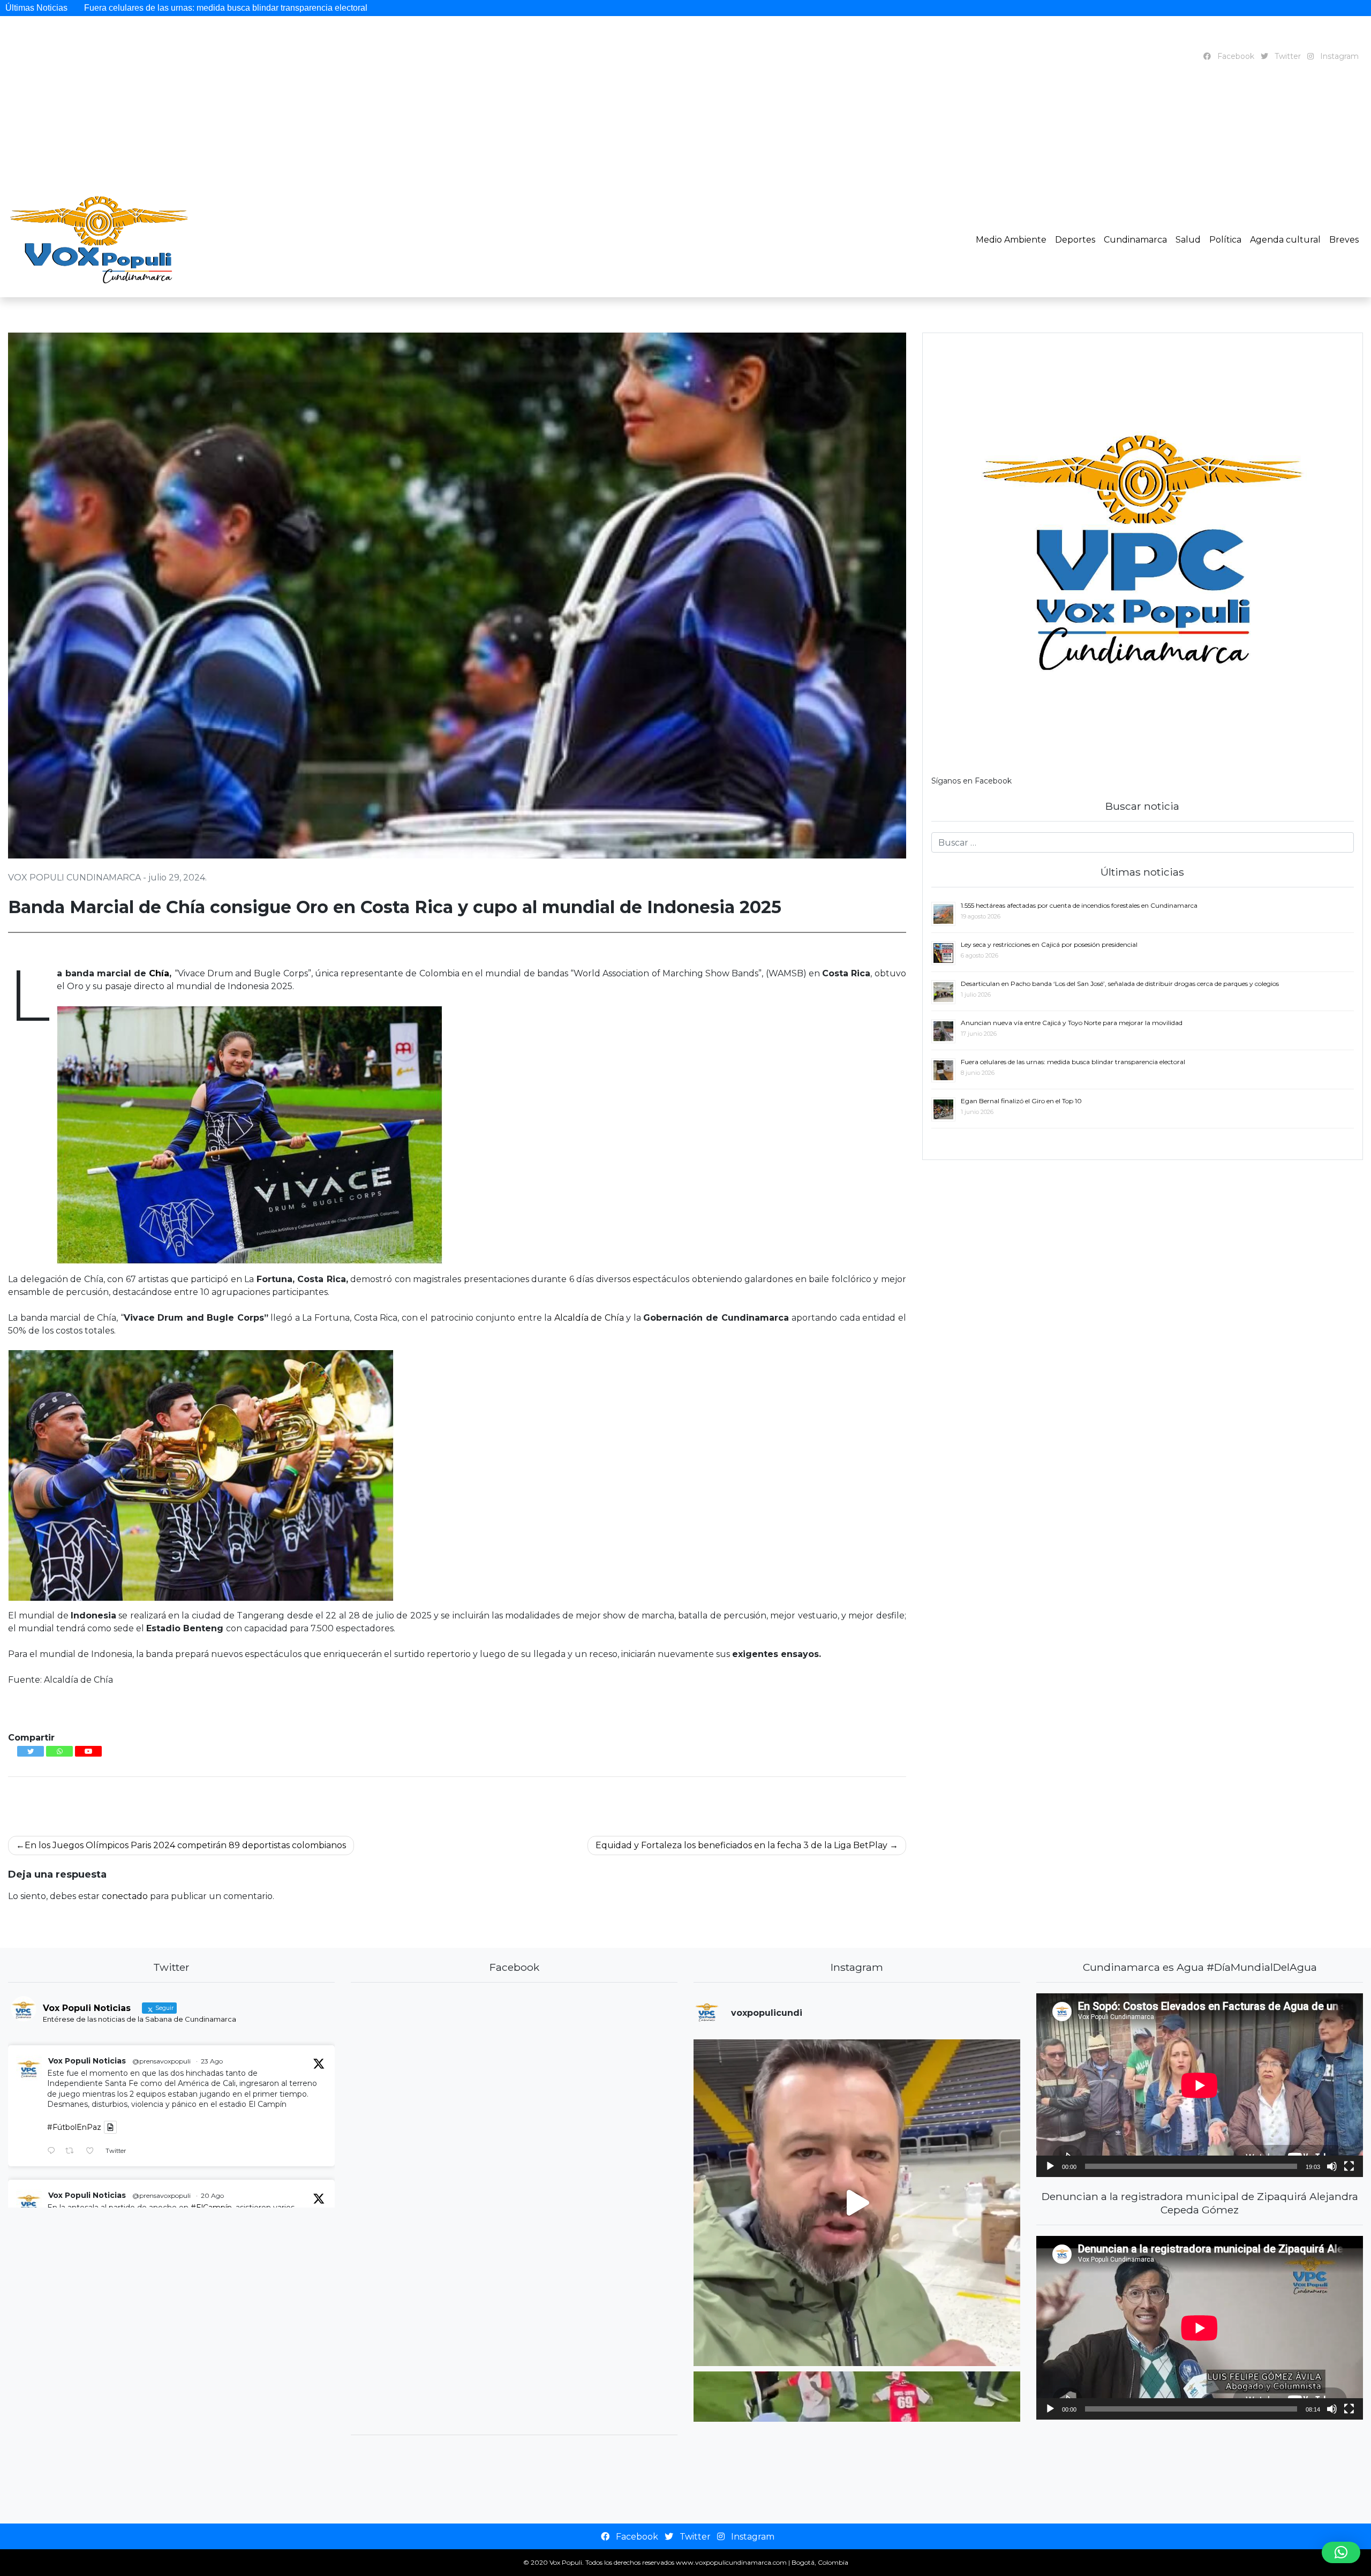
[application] (1200, 2085)
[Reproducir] (1050, 2166)
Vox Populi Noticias (87, 2061)
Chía (159, 973)
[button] (1341, 2552)
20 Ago (212, 2195)
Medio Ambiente (1011, 240)
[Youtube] (88, 1751)
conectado (125, 1896)
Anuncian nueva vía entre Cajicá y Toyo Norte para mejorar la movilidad (1184, 8)
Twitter (1287, 56)
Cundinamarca (1135, 240)
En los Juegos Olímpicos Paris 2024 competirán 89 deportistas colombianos (185, 1845)
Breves (1344, 240)
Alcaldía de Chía (589, 1318)
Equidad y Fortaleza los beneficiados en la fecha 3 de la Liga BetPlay (741, 1845)
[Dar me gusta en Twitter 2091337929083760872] (93, 2152)
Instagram (1338, 56)
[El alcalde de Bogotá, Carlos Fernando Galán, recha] (857, 2203)
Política (1225, 240)
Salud (1188, 240)
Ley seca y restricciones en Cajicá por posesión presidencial (490, 8)
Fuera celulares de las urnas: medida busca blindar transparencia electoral (1073, 1062)
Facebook (1235, 56)
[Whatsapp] (59, 1751)
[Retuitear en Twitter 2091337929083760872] (73, 2152)
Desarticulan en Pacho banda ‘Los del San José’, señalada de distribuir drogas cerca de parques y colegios (826, 8)
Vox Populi (566, 2562)
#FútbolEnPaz (74, 2127)
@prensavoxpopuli (161, 2061)
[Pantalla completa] (1349, 2166)
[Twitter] (31, 1751)
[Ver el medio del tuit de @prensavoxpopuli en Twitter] (110, 2127)
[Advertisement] (681, 145)
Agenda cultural (1285, 240)
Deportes (1075, 240)
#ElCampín (211, 2208)
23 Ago (212, 2061)
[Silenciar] (1332, 2166)
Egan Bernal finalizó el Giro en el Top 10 (1021, 1101)
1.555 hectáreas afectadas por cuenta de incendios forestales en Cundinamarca (206, 8)
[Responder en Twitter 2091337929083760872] (54, 2152)
